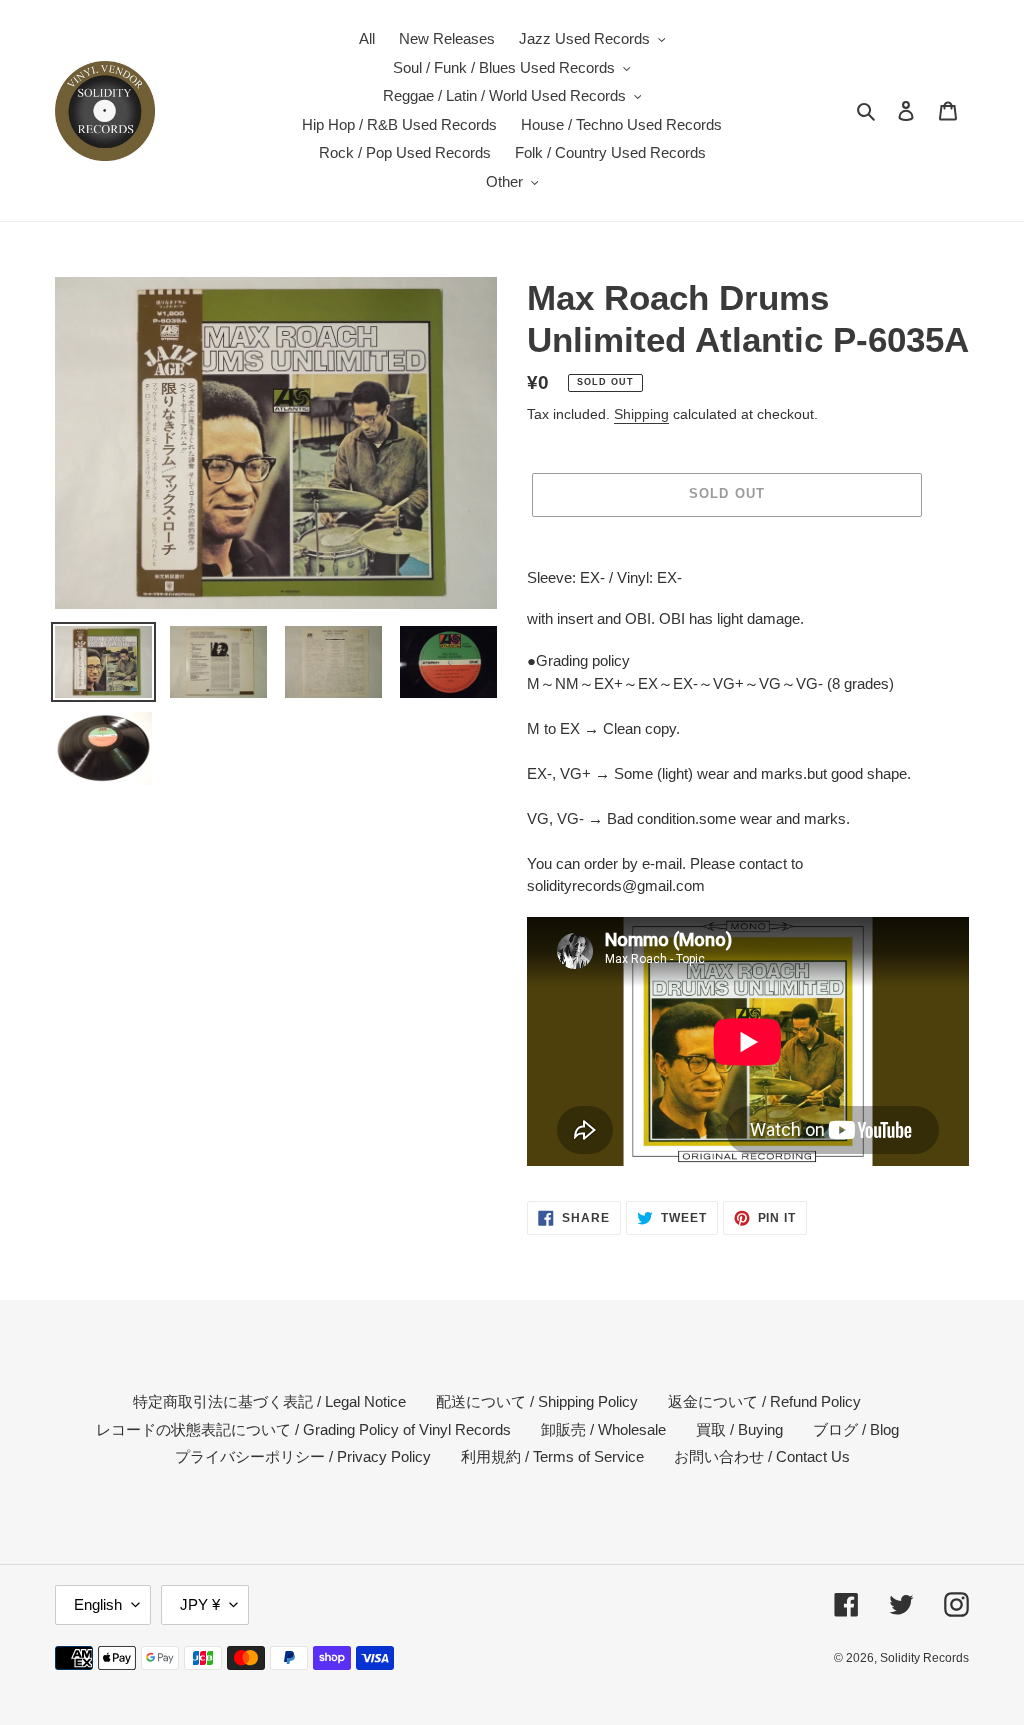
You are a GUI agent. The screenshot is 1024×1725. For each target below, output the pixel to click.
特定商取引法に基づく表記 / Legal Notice (269, 1401)
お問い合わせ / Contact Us (762, 1456)
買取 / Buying (739, 1429)
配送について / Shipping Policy (537, 1401)
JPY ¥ (200, 1604)
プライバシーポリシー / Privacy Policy (303, 1456)
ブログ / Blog (856, 1429)
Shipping (641, 414)
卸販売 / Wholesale (603, 1429)
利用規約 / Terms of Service (552, 1456)
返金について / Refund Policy (764, 1401)
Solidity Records (924, 1658)
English (98, 1604)
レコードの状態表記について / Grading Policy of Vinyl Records (303, 1429)
